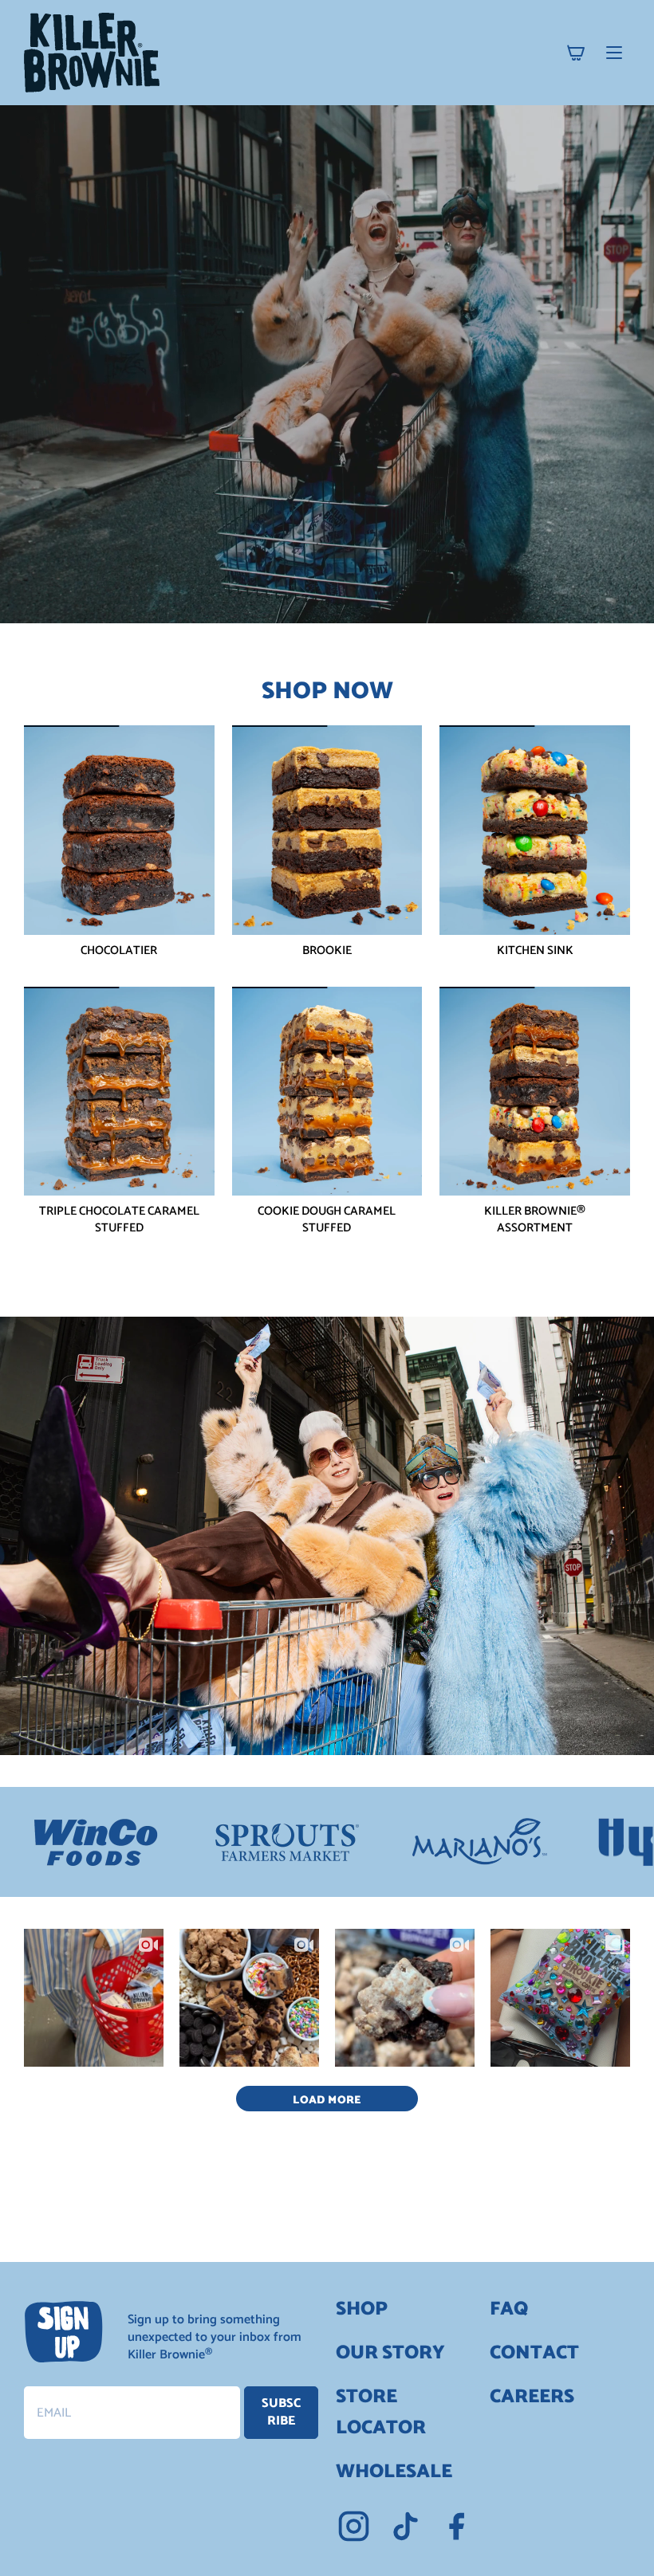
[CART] (576, 53)
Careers (532, 2397)
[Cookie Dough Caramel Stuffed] (327, 1092)
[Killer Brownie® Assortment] (535, 1092)
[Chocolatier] (119, 830)
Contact (534, 2353)
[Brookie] (327, 830)
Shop (362, 2309)
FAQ (509, 2309)
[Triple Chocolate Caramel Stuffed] (119, 1092)
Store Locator (381, 2413)
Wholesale (394, 2472)
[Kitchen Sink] (535, 830)
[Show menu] (614, 53)
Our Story (390, 2353)
